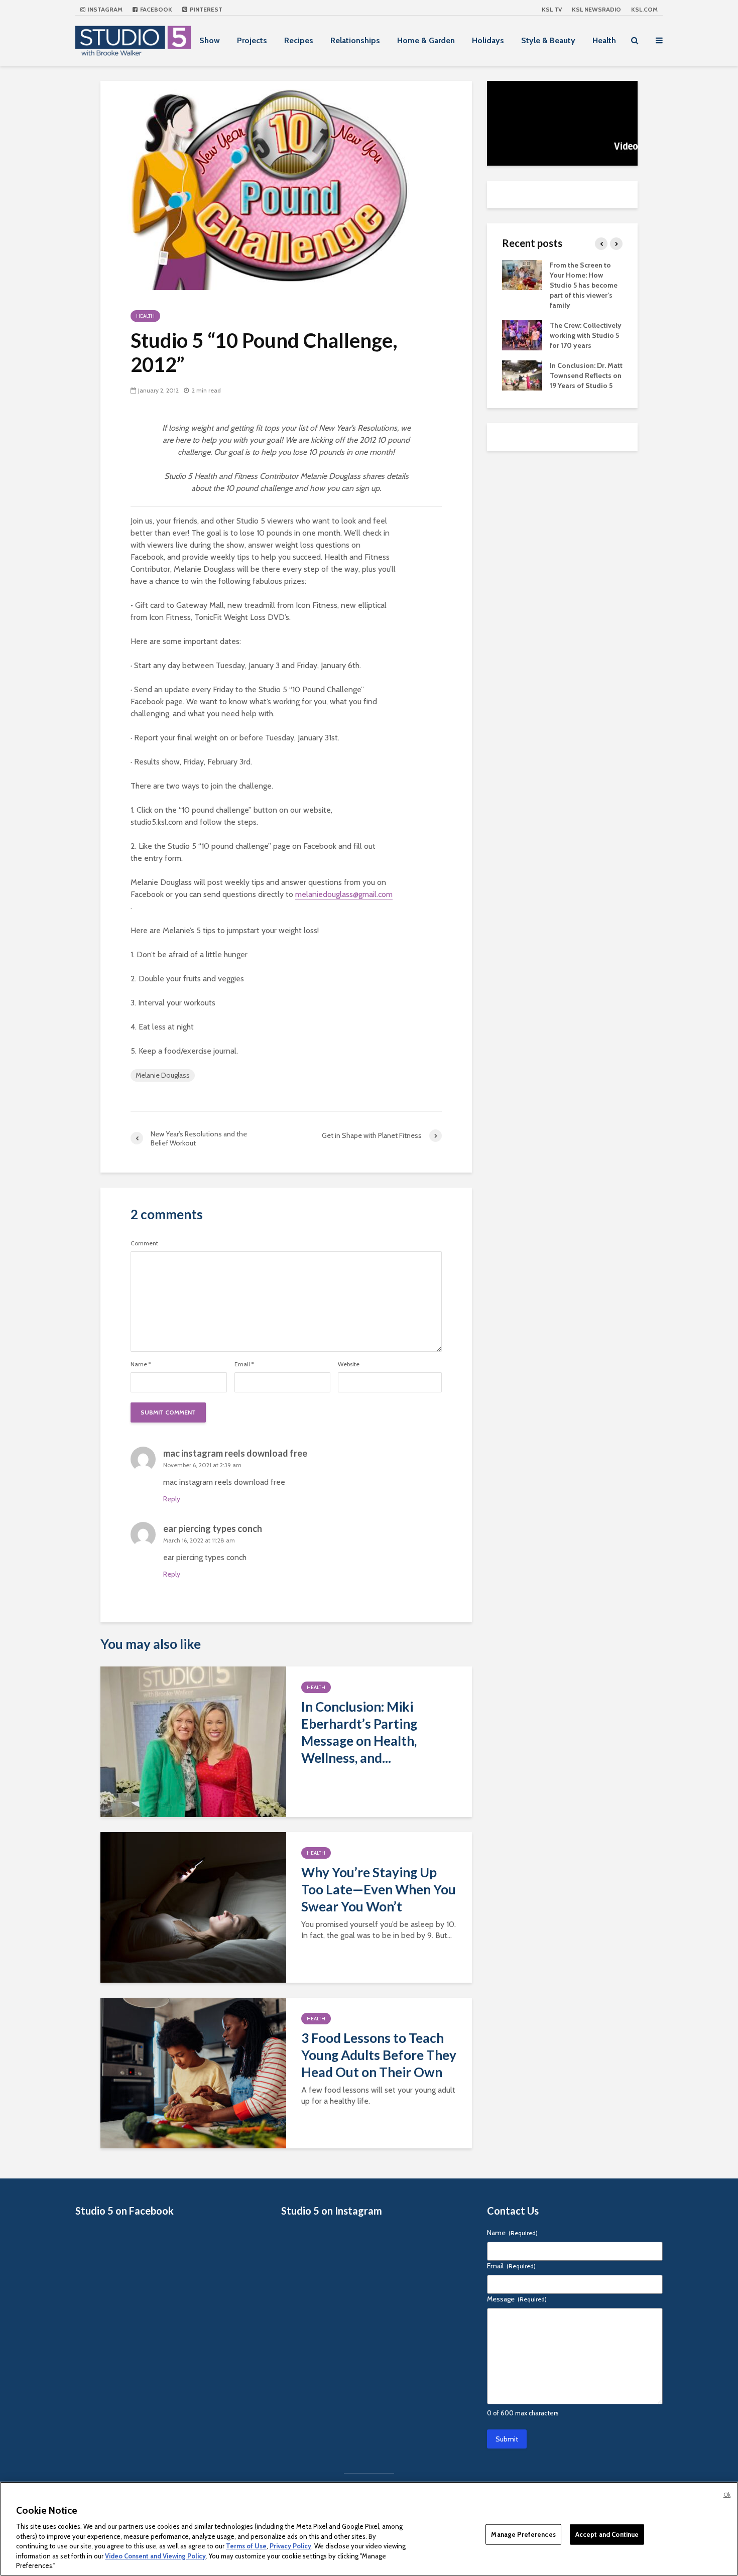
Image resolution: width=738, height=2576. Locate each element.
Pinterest (205, 9)
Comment (144, 1243)
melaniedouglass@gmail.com (344, 894)
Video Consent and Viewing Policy (155, 2556)
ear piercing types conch (213, 1528)
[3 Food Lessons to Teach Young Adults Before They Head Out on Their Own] (193, 2072)
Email (244, 1364)
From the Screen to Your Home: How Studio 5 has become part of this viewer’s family (584, 285)
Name (141, 1364)
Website (349, 1364)
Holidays (488, 40)
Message (517, 2299)
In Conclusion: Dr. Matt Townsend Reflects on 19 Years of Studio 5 (586, 375)
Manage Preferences (523, 2534)
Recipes (299, 40)
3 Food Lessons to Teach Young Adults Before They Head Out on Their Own (379, 2055)
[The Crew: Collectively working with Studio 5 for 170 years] (522, 334)
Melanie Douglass (163, 1075)
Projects (252, 40)
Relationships (355, 40)
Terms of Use (246, 2546)
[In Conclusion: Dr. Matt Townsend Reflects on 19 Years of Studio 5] (522, 374)
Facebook (155, 9)
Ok (727, 2495)
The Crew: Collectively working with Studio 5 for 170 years (586, 335)
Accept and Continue (607, 2534)
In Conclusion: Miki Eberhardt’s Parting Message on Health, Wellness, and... (359, 1732)
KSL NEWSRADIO (596, 9)
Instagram (104, 9)
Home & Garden (426, 40)
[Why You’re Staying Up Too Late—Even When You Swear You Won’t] (193, 1907)
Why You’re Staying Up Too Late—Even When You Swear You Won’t (379, 1889)
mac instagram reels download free (235, 1453)
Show (210, 40)
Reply (172, 1499)
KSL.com (644, 9)
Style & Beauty (548, 40)
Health (604, 40)
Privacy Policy (290, 2546)
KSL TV (552, 9)
